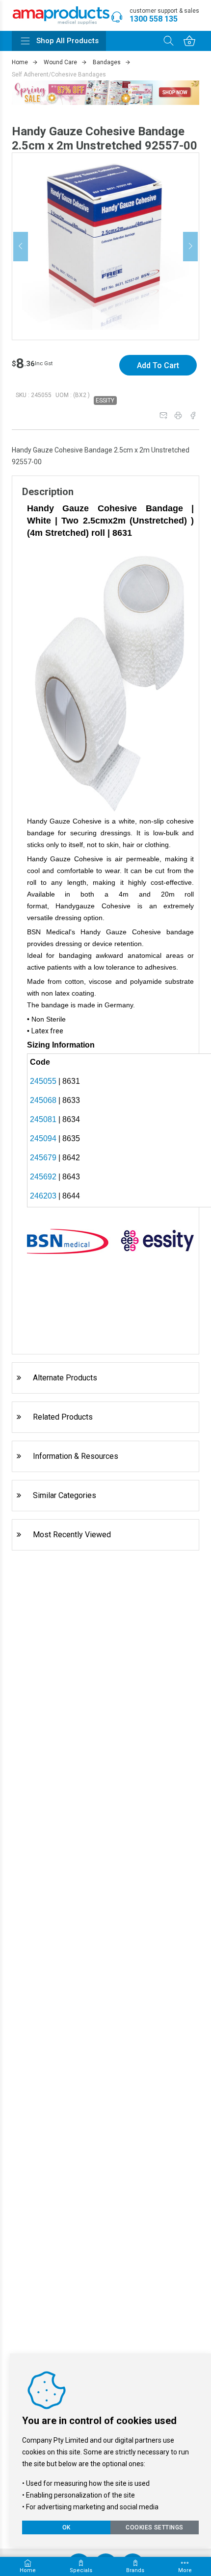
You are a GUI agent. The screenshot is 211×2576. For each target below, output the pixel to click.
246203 (43, 1196)
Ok (66, 2527)
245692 (43, 1177)
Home (20, 62)
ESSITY (105, 400)
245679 (43, 1158)
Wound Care (60, 62)
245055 (43, 1081)
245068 (43, 1100)
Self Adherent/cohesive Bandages (59, 75)
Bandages (107, 62)
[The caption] (106, 246)
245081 (43, 1119)
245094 (43, 1138)
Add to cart (158, 365)
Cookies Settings (155, 2527)
